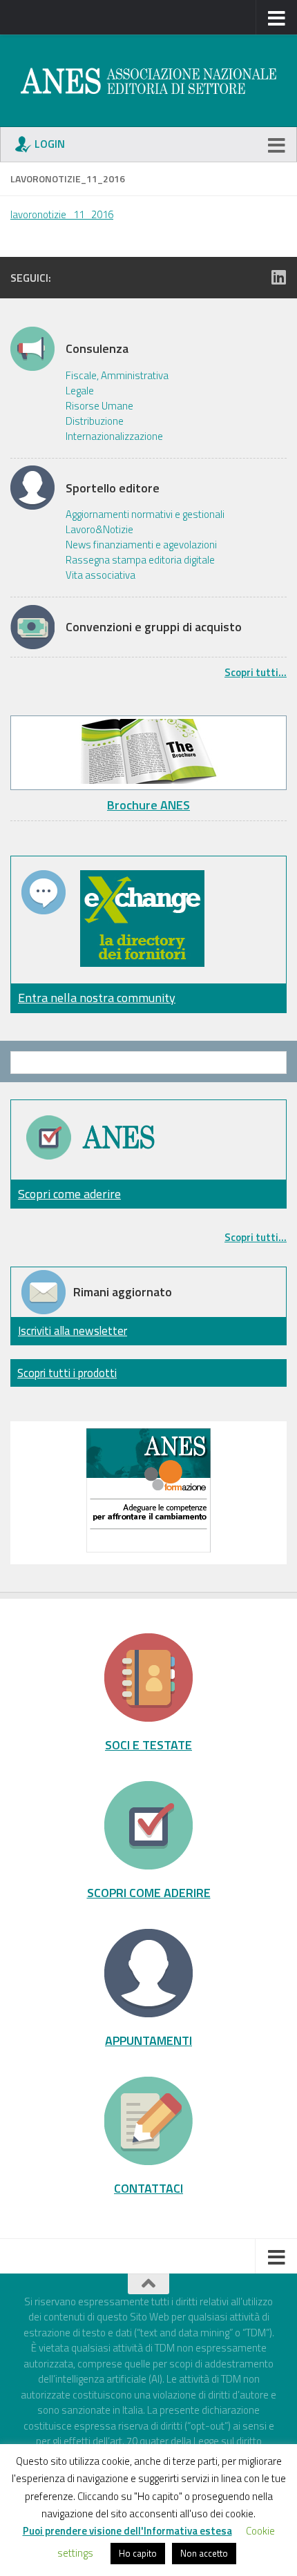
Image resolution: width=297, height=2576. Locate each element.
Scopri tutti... (256, 672)
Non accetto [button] (204, 2553)
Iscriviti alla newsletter (73, 1330)
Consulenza (97, 349)
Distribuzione (95, 421)
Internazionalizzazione (114, 436)
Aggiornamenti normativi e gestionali (145, 515)
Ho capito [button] (138, 2553)
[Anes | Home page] (148, 81)
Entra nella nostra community (97, 998)
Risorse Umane (99, 406)
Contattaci (148, 2188)
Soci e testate (148, 1744)
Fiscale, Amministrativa (117, 376)
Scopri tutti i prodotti (67, 1373)
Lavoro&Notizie (99, 530)
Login (50, 144)
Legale (80, 391)
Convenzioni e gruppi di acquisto (154, 627)
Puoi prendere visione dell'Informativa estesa (127, 2531)
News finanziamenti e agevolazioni (141, 545)
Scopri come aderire (69, 1194)
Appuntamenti (148, 2040)
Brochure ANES (148, 805)
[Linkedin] (278, 277)
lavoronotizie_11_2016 (62, 214)
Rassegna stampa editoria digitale (140, 560)
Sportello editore (113, 488)
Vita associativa (100, 575)
